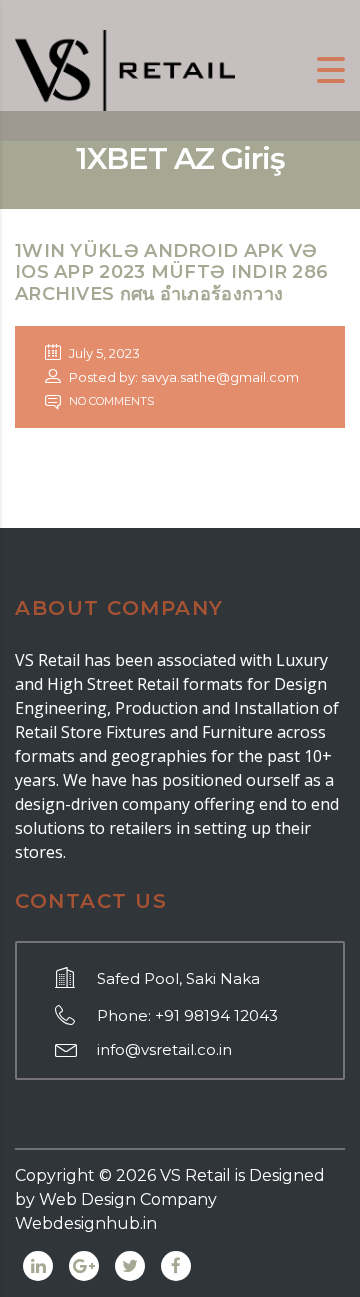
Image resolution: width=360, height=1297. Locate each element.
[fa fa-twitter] (130, 1266)
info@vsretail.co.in (164, 1049)
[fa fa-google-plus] (84, 1266)
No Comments (110, 401)
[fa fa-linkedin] (38, 1266)
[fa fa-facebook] (176, 1266)
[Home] (125, 69)
